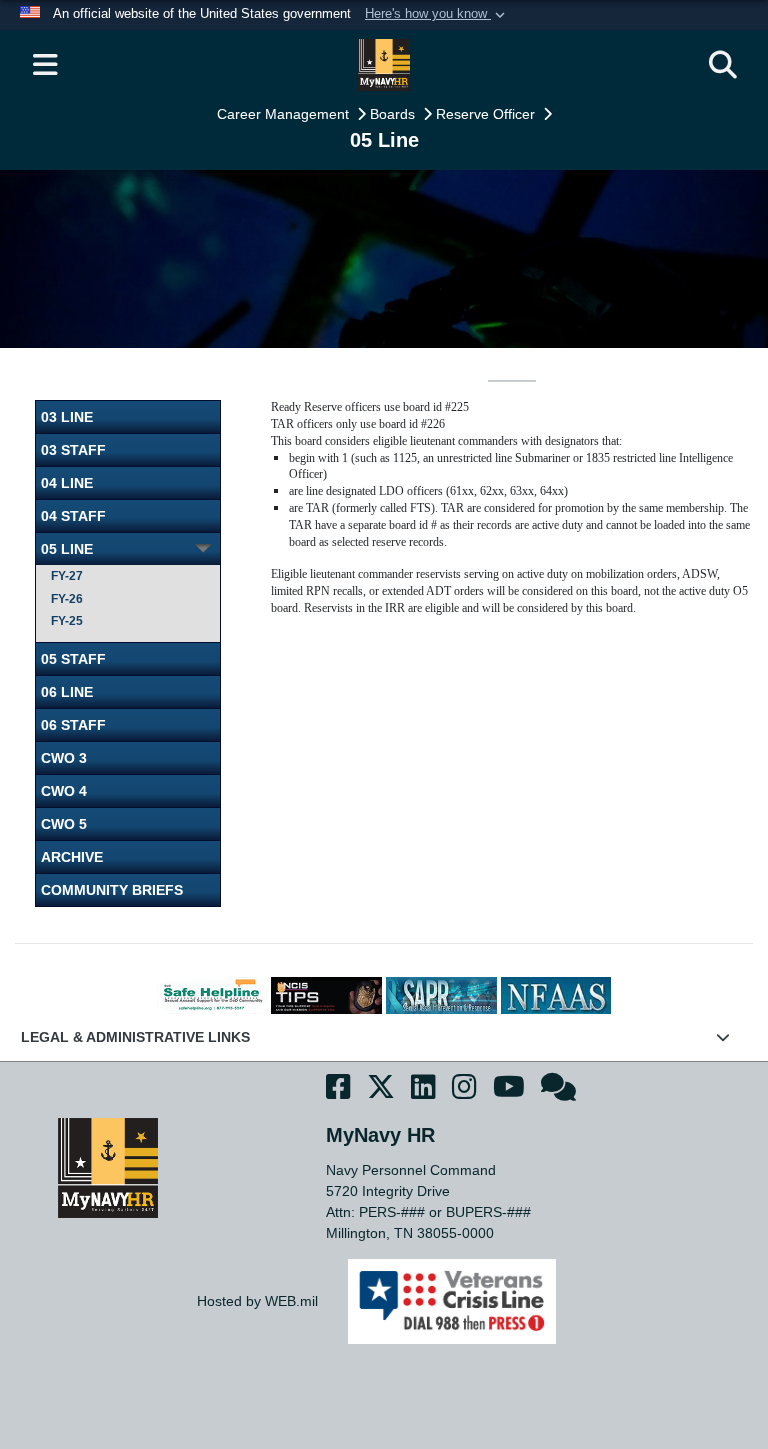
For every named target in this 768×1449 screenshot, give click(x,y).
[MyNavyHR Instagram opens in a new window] (464, 1090)
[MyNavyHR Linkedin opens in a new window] (423, 1090)
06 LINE (67, 692)
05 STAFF (73, 659)
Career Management (285, 114)
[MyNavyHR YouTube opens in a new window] (509, 1090)
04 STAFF (73, 516)
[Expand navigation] (45, 65)
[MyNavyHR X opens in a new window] (381, 1090)
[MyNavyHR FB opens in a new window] (338, 1090)
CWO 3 (64, 758)
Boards (394, 114)
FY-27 (67, 576)
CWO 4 (64, 791)
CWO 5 (64, 824)
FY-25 (67, 621)
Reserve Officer (487, 114)
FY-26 (67, 599)
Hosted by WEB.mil (257, 1301)
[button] (437, 15)
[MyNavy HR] (108, 1167)
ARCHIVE (72, 857)
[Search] (723, 65)
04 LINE (67, 483)
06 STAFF (73, 725)
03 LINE (67, 417)
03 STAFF (73, 450)
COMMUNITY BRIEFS (112, 890)
